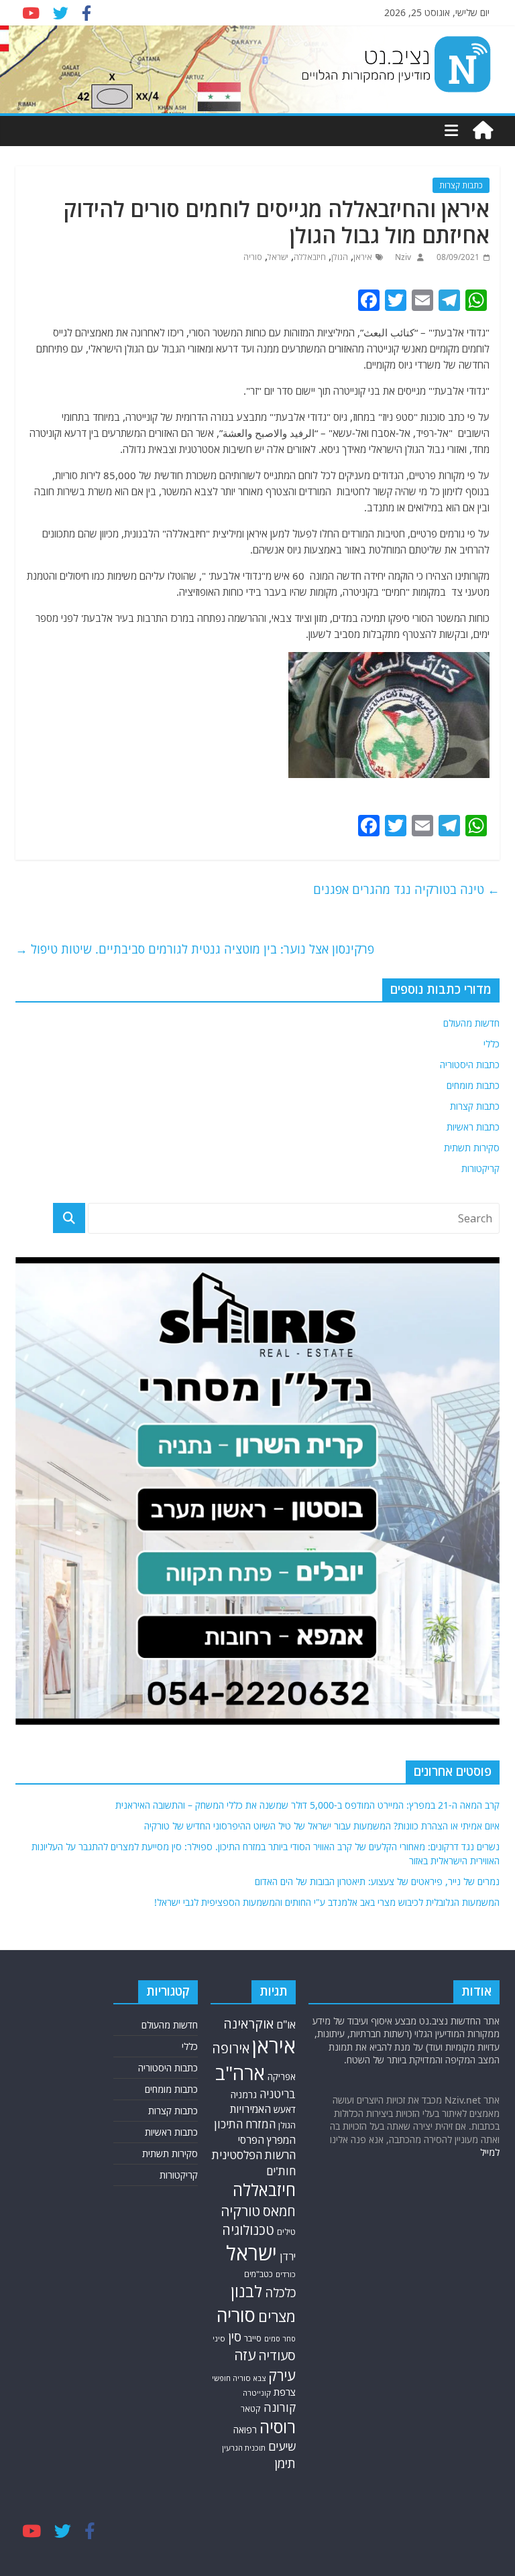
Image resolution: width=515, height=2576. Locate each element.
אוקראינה (248, 2023)
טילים (286, 2232)
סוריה (253, 257)
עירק (282, 2375)
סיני (219, 2338)
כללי (492, 1044)
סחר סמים (280, 2339)
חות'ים (281, 2171)
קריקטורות (480, 1168)
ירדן (288, 2256)
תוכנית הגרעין (244, 2448)
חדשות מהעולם (471, 1023)
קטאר (251, 2409)
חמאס (279, 2211)
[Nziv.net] (483, 131)
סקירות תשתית (472, 1148)
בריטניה (278, 2094)
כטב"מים (259, 2274)
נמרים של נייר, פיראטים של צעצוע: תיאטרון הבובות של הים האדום (377, 1881)
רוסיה (278, 2427)
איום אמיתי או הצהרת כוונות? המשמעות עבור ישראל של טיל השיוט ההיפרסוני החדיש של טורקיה (322, 1826)
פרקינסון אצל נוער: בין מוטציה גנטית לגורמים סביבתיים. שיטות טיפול (195, 949)
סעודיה (277, 2356)
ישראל (278, 257)
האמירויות (250, 2109)
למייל (490, 2152)
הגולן (340, 257)
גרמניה (244, 2095)
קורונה (280, 2407)
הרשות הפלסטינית (254, 2155)
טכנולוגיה (248, 2230)
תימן (285, 2463)
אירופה (231, 2048)
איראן (363, 257)
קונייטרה (257, 2393)
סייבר (253, 2338)
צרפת (285, 2392)
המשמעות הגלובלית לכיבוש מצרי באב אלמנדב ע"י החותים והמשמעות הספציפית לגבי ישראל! (327, 1902)
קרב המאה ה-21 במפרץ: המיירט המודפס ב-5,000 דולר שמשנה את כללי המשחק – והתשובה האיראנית (307, 1805)
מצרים (277, 2316)
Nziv (402, 257)
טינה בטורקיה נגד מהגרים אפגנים (406, 889)
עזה (245, 2355)
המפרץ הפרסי (267, 2140)
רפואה (245, 2430)
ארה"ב (240, 2073)
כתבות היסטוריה (470, 1065)
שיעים (282, 2446)
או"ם (286, 2024)
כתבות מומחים (473, 1085)
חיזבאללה (310, 257)
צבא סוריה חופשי (239, 2378)
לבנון (246, 2291)
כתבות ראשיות (473, 1127)
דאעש (285, 2109)
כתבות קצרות (461, 185)
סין (235, 2337)
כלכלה (280, 2292)
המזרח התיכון (245, 2124)
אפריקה (282, 2077)
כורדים (286, 2274)
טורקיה (240, 2211)
